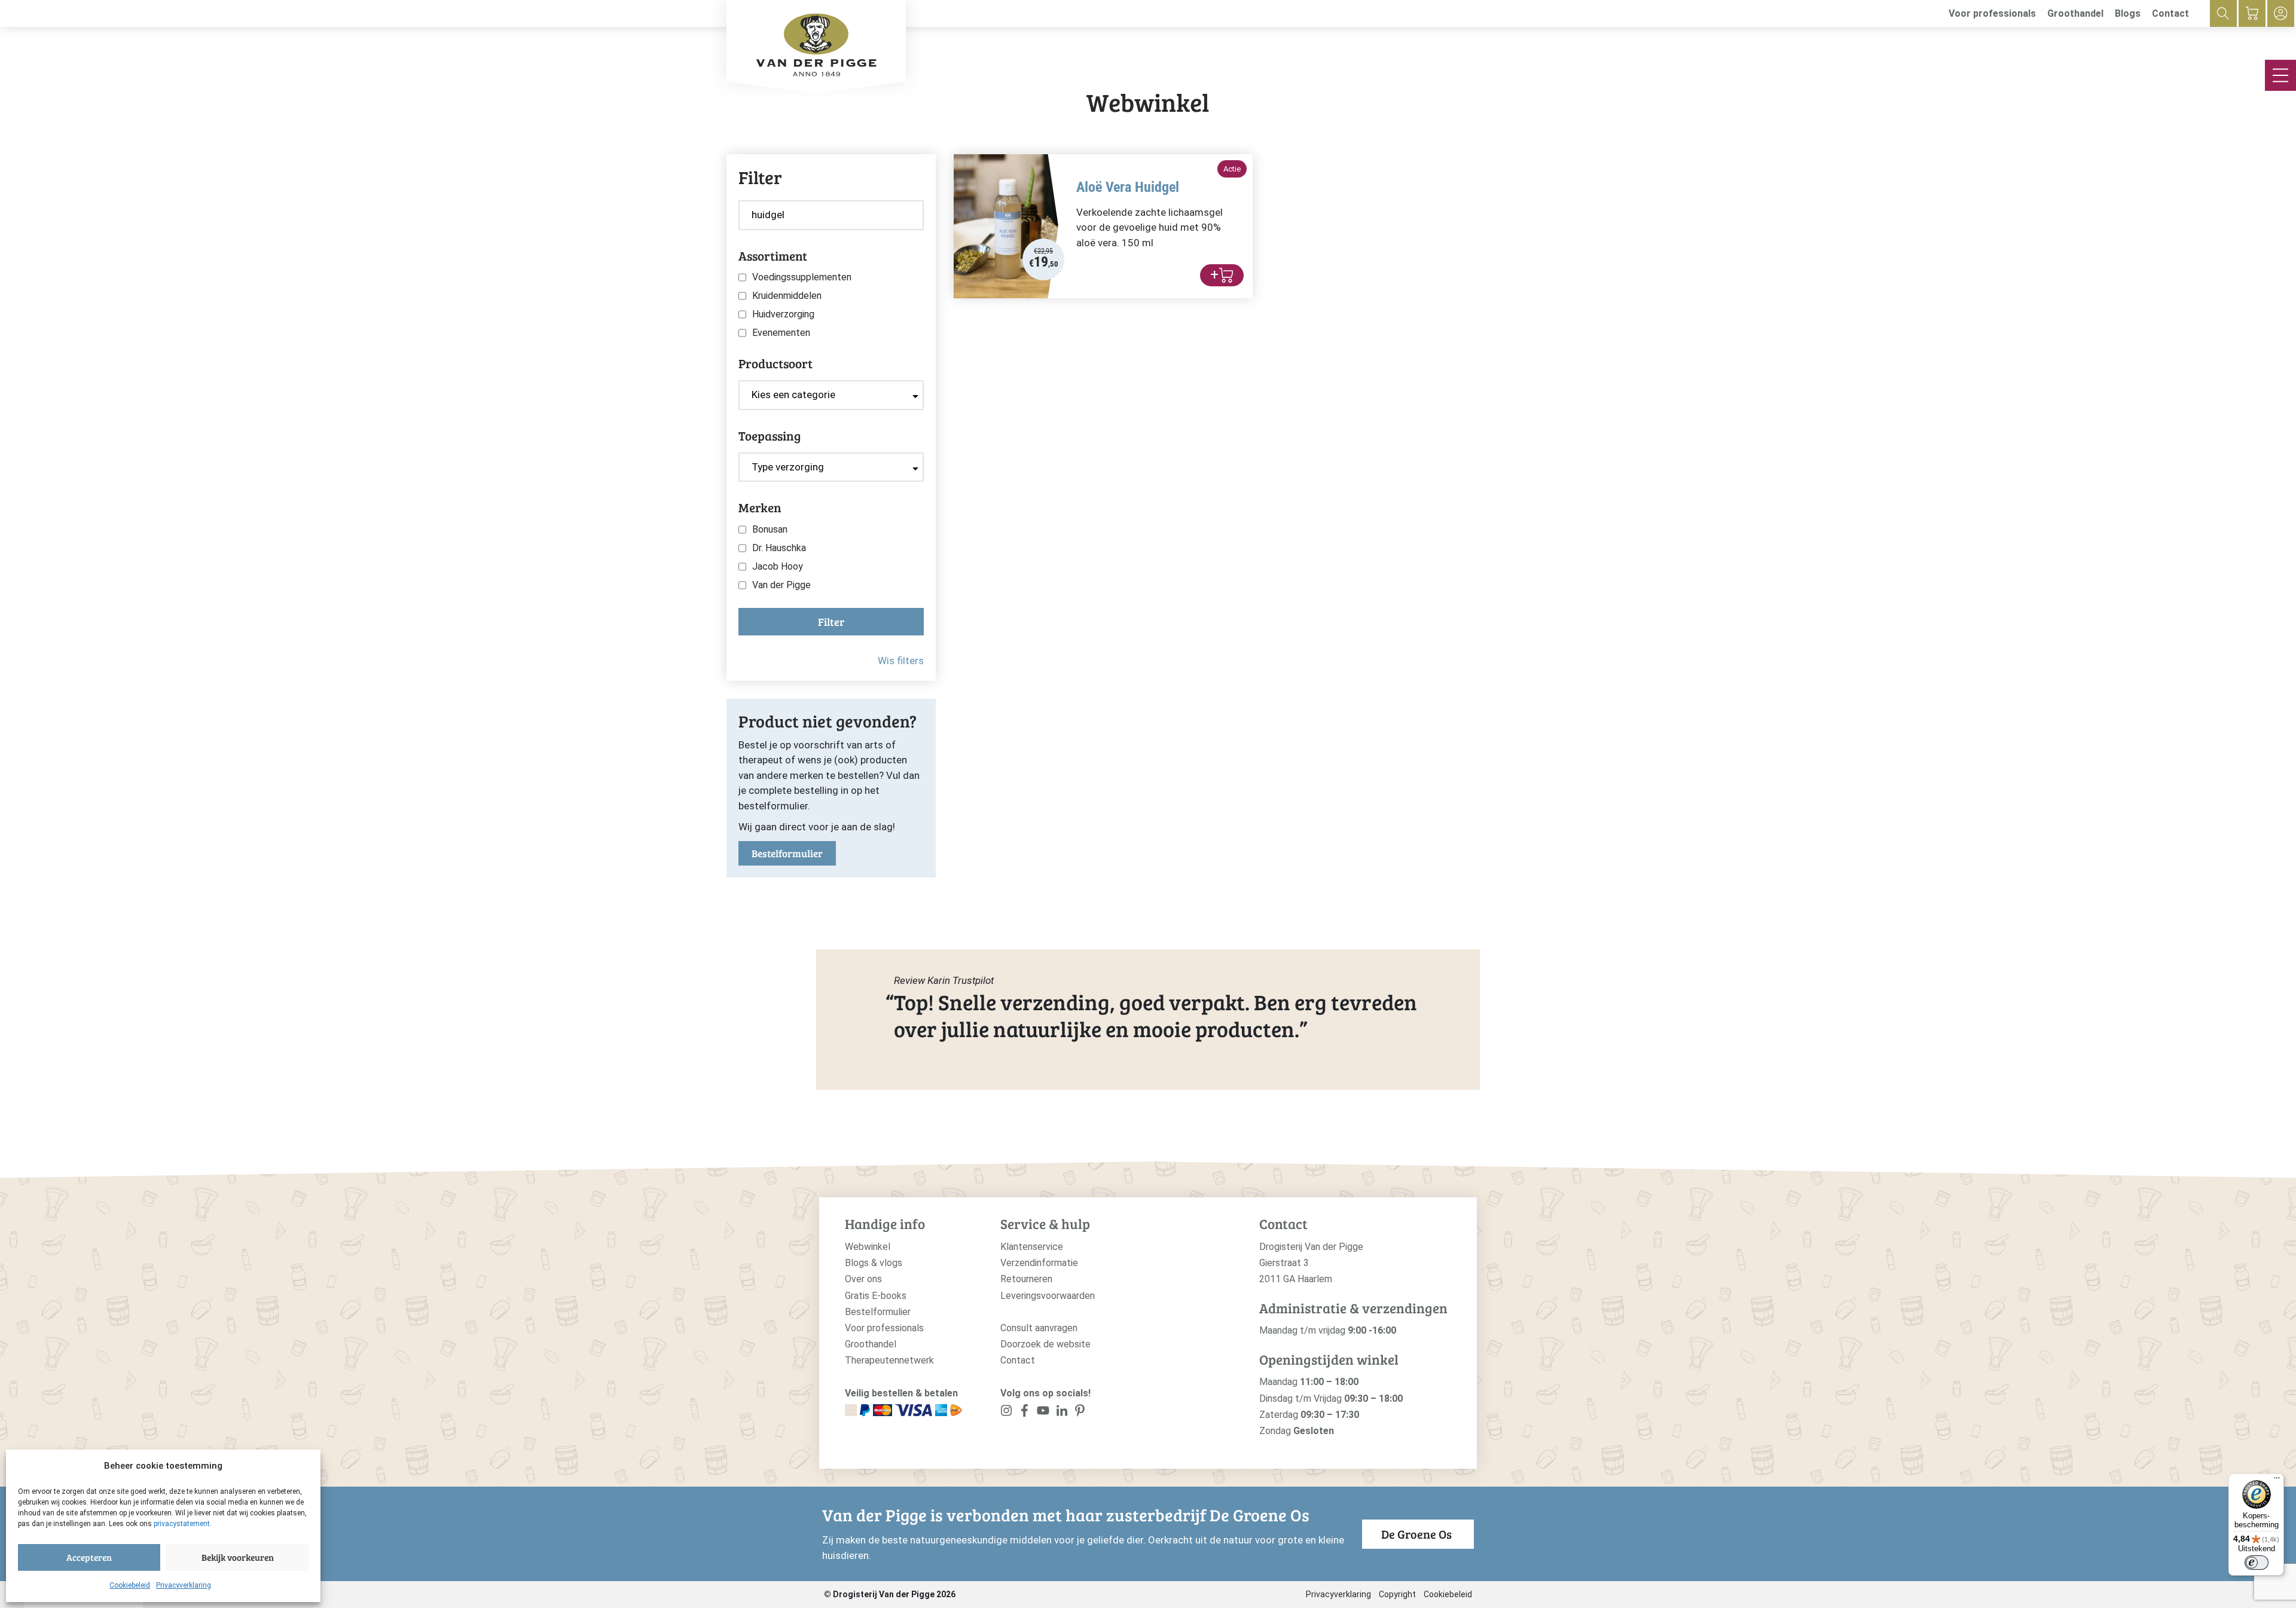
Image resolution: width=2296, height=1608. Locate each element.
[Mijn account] (2281, 13)
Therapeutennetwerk (889, 1360)
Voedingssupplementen (802, 277)
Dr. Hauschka (779, 548)
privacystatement (182, 1524)
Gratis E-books (876, 1296)
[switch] (2257, 1563)
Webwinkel (868, 1247)
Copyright (1397, 1594)
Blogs (2128, 13)
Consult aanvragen (1039, 1328)
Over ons (863, 1279)
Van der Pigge (781, 585)
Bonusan (770, 530)
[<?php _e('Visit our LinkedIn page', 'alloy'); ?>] (1062, 1413)
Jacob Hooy (778, 567)
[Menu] (2277, 1481)
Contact (2170, 13)
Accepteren (89, 1557)
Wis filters (901, 661)
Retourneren (1026, 1279)
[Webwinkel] (2252, 13)
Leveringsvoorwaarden (1048, 1296)
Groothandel (2075, 13)
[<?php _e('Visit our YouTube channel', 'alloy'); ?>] (1043, 1413)
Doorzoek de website (1045, 1344)
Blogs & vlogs (874, 1263)
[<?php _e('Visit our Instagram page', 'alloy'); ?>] (1007, 1413)
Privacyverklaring (184, 1585)
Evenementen (781, 333)
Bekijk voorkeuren (238, 1557)
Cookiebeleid (130, 1585)
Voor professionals (1992, 13)
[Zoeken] (2223, 13)
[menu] (2280, 75)
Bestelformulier (787, 853)
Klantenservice (1032, 1247)
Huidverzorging (783, 314)
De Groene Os (1416, 1534)
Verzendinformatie (1039, 1263)
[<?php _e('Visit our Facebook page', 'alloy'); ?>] (1025, 1413)
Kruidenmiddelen (787, 296)
